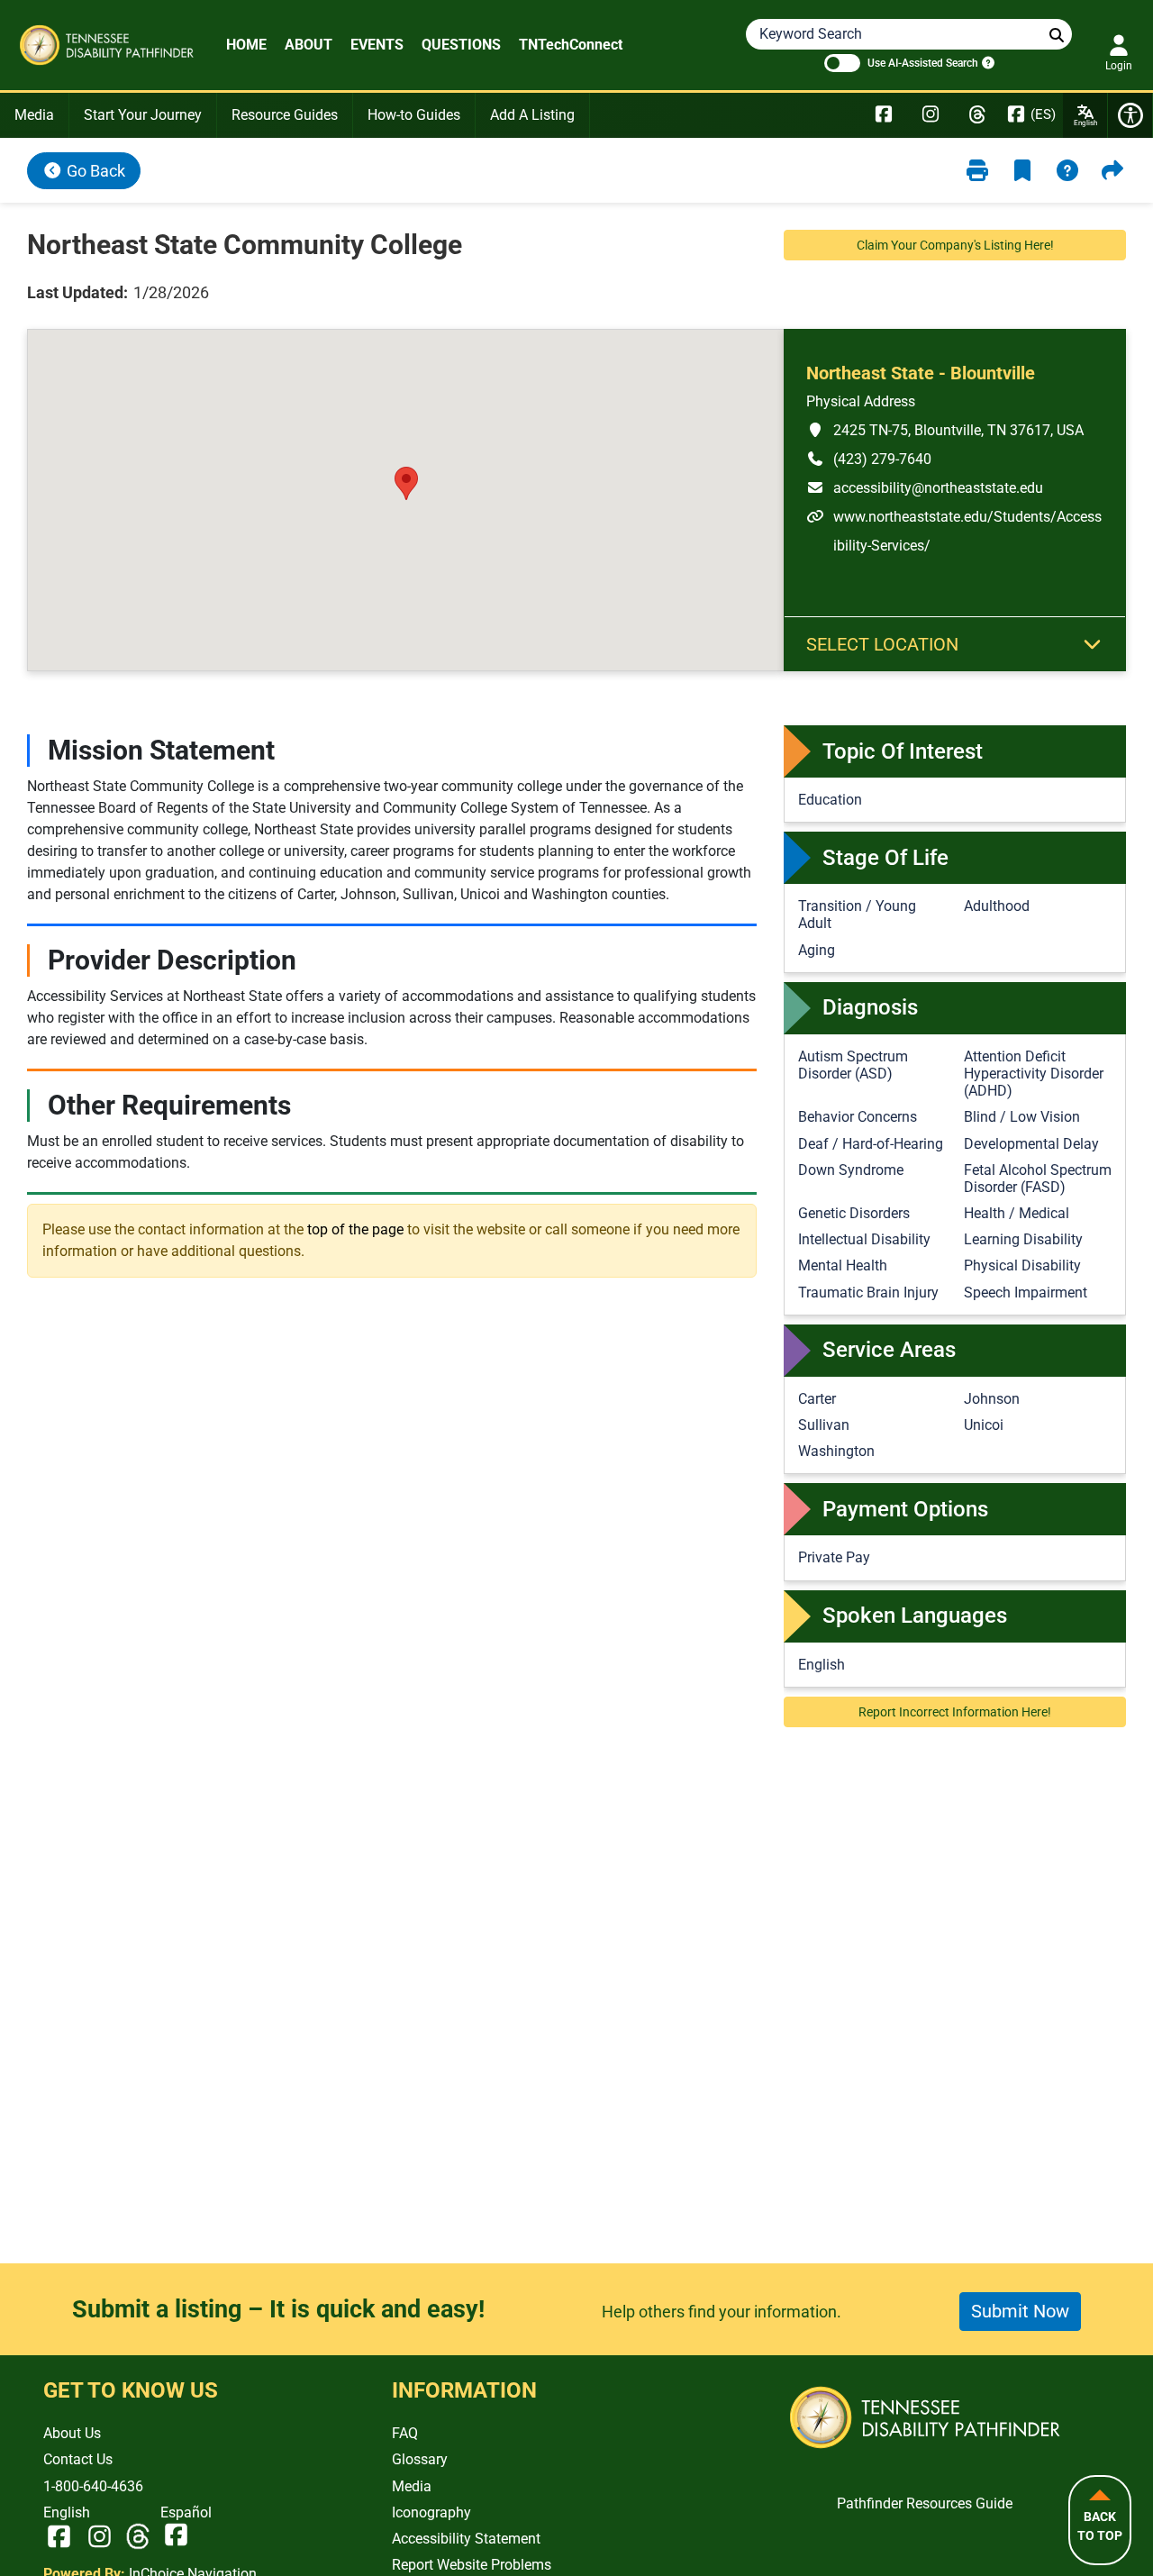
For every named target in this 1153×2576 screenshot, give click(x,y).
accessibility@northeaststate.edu (925, 487)
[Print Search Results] (977, 171)
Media (34, 115)
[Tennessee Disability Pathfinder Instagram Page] (931, 115)
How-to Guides (414, 115)
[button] (406, 483)
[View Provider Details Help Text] (1067, 171)
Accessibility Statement (466, 2539)
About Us (72, 2433)
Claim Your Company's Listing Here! (955, 245)
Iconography (431, 2512)
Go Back (94, 171)
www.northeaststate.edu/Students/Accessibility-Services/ (954, 531)
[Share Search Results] (1112, 171)
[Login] (1119, 46)
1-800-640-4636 (93, 2486)
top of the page (355, 1229)
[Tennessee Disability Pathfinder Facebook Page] (884, 115)
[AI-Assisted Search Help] (986, 62)
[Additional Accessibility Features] (1130, 115)
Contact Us (78, 2459)
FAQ (405, 2433)
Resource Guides (285, 115)
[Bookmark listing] (1022, 171)
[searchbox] (1057, 36)
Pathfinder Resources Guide (925, 2503)
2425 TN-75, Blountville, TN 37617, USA (945, 430)
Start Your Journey (143, 115)
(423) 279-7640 (869, 459)
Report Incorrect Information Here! (955, 1712)
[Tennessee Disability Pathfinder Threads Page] (977, 115)
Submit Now (1020, 2311)
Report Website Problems (472, 2565)
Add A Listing (532, 115)
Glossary (420, 2459)
